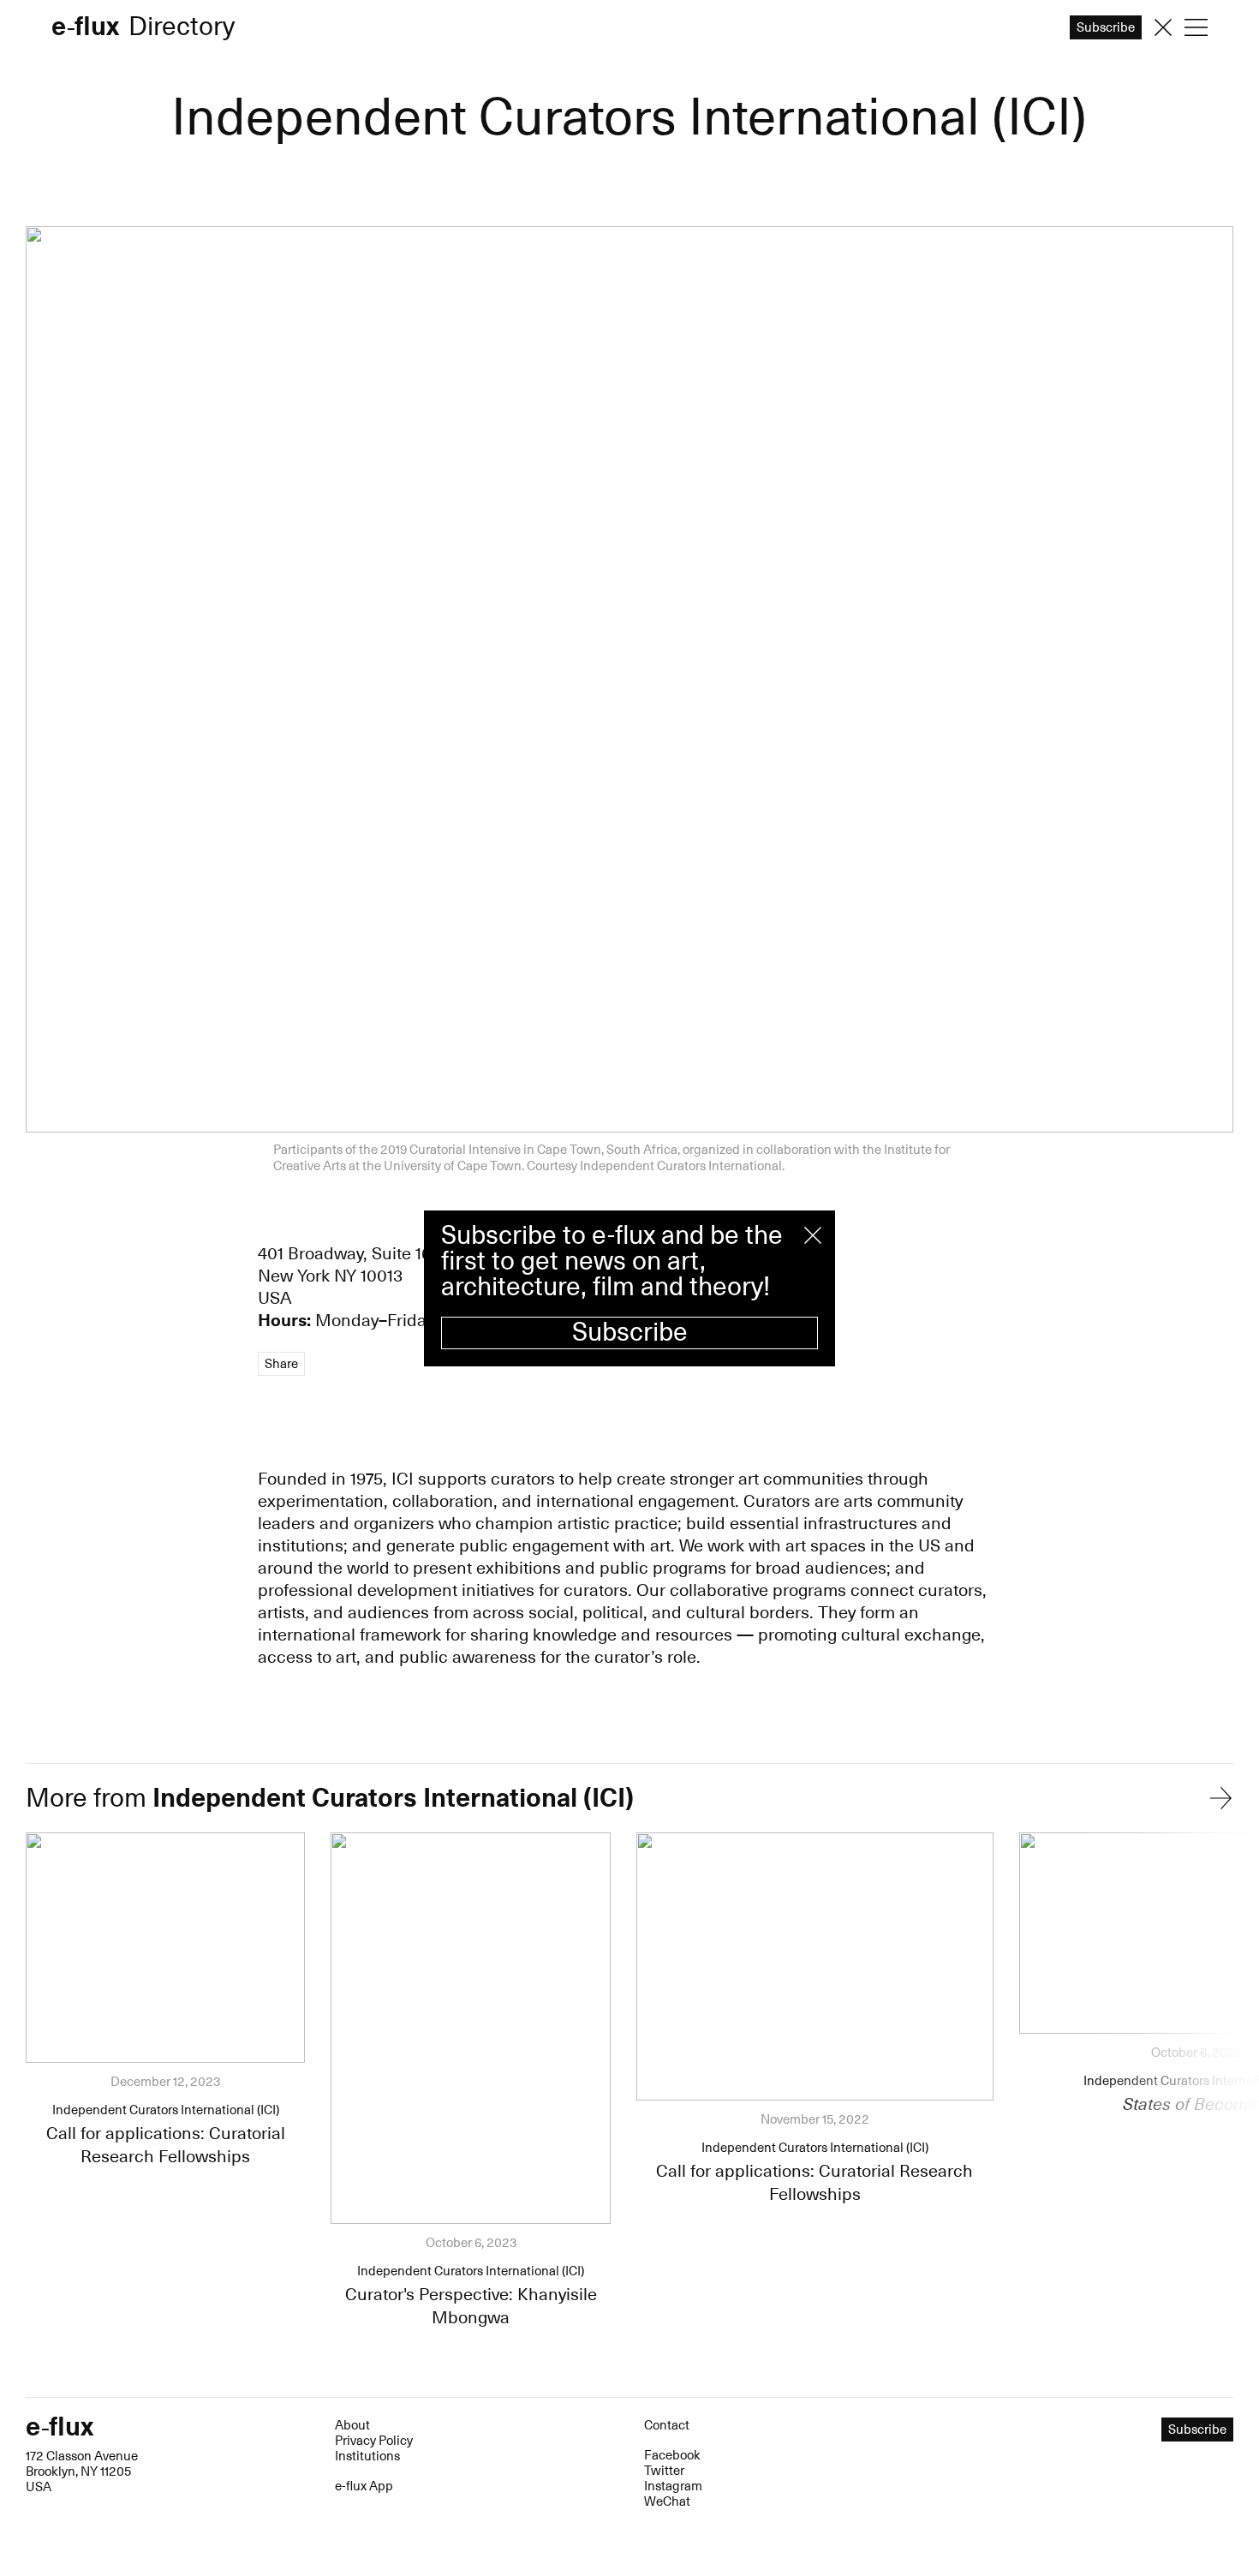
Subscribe (630, 1333)
